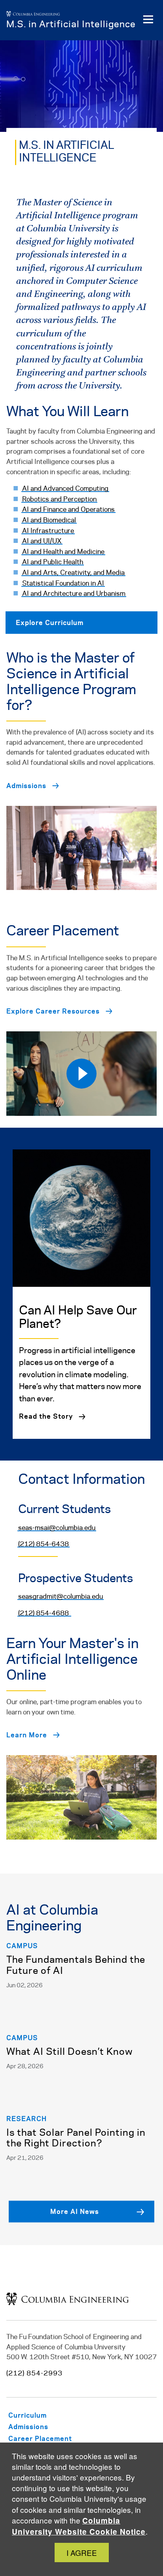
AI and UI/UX (42, 541)
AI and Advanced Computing (65, 489)
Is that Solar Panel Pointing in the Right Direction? (76, 2139)
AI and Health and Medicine (63, 552)
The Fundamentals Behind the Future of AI (76, 1966)
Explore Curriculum (50, 622)
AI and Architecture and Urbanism (74, 594)
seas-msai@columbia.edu (57, 1528)
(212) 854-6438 (44, 1544)
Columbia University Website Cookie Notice (79, 2526)
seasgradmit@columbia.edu (61, 1597)
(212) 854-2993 (34, 2373)
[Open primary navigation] (148, 20)
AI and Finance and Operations (68, 510)
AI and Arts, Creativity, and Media (73, 573)
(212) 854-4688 (44, 1613)
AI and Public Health (53, 562)
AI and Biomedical (49, 520)
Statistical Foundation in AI (63, 584)
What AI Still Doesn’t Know (70, 2052)
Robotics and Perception (59, 499)
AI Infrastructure (48, 531)
